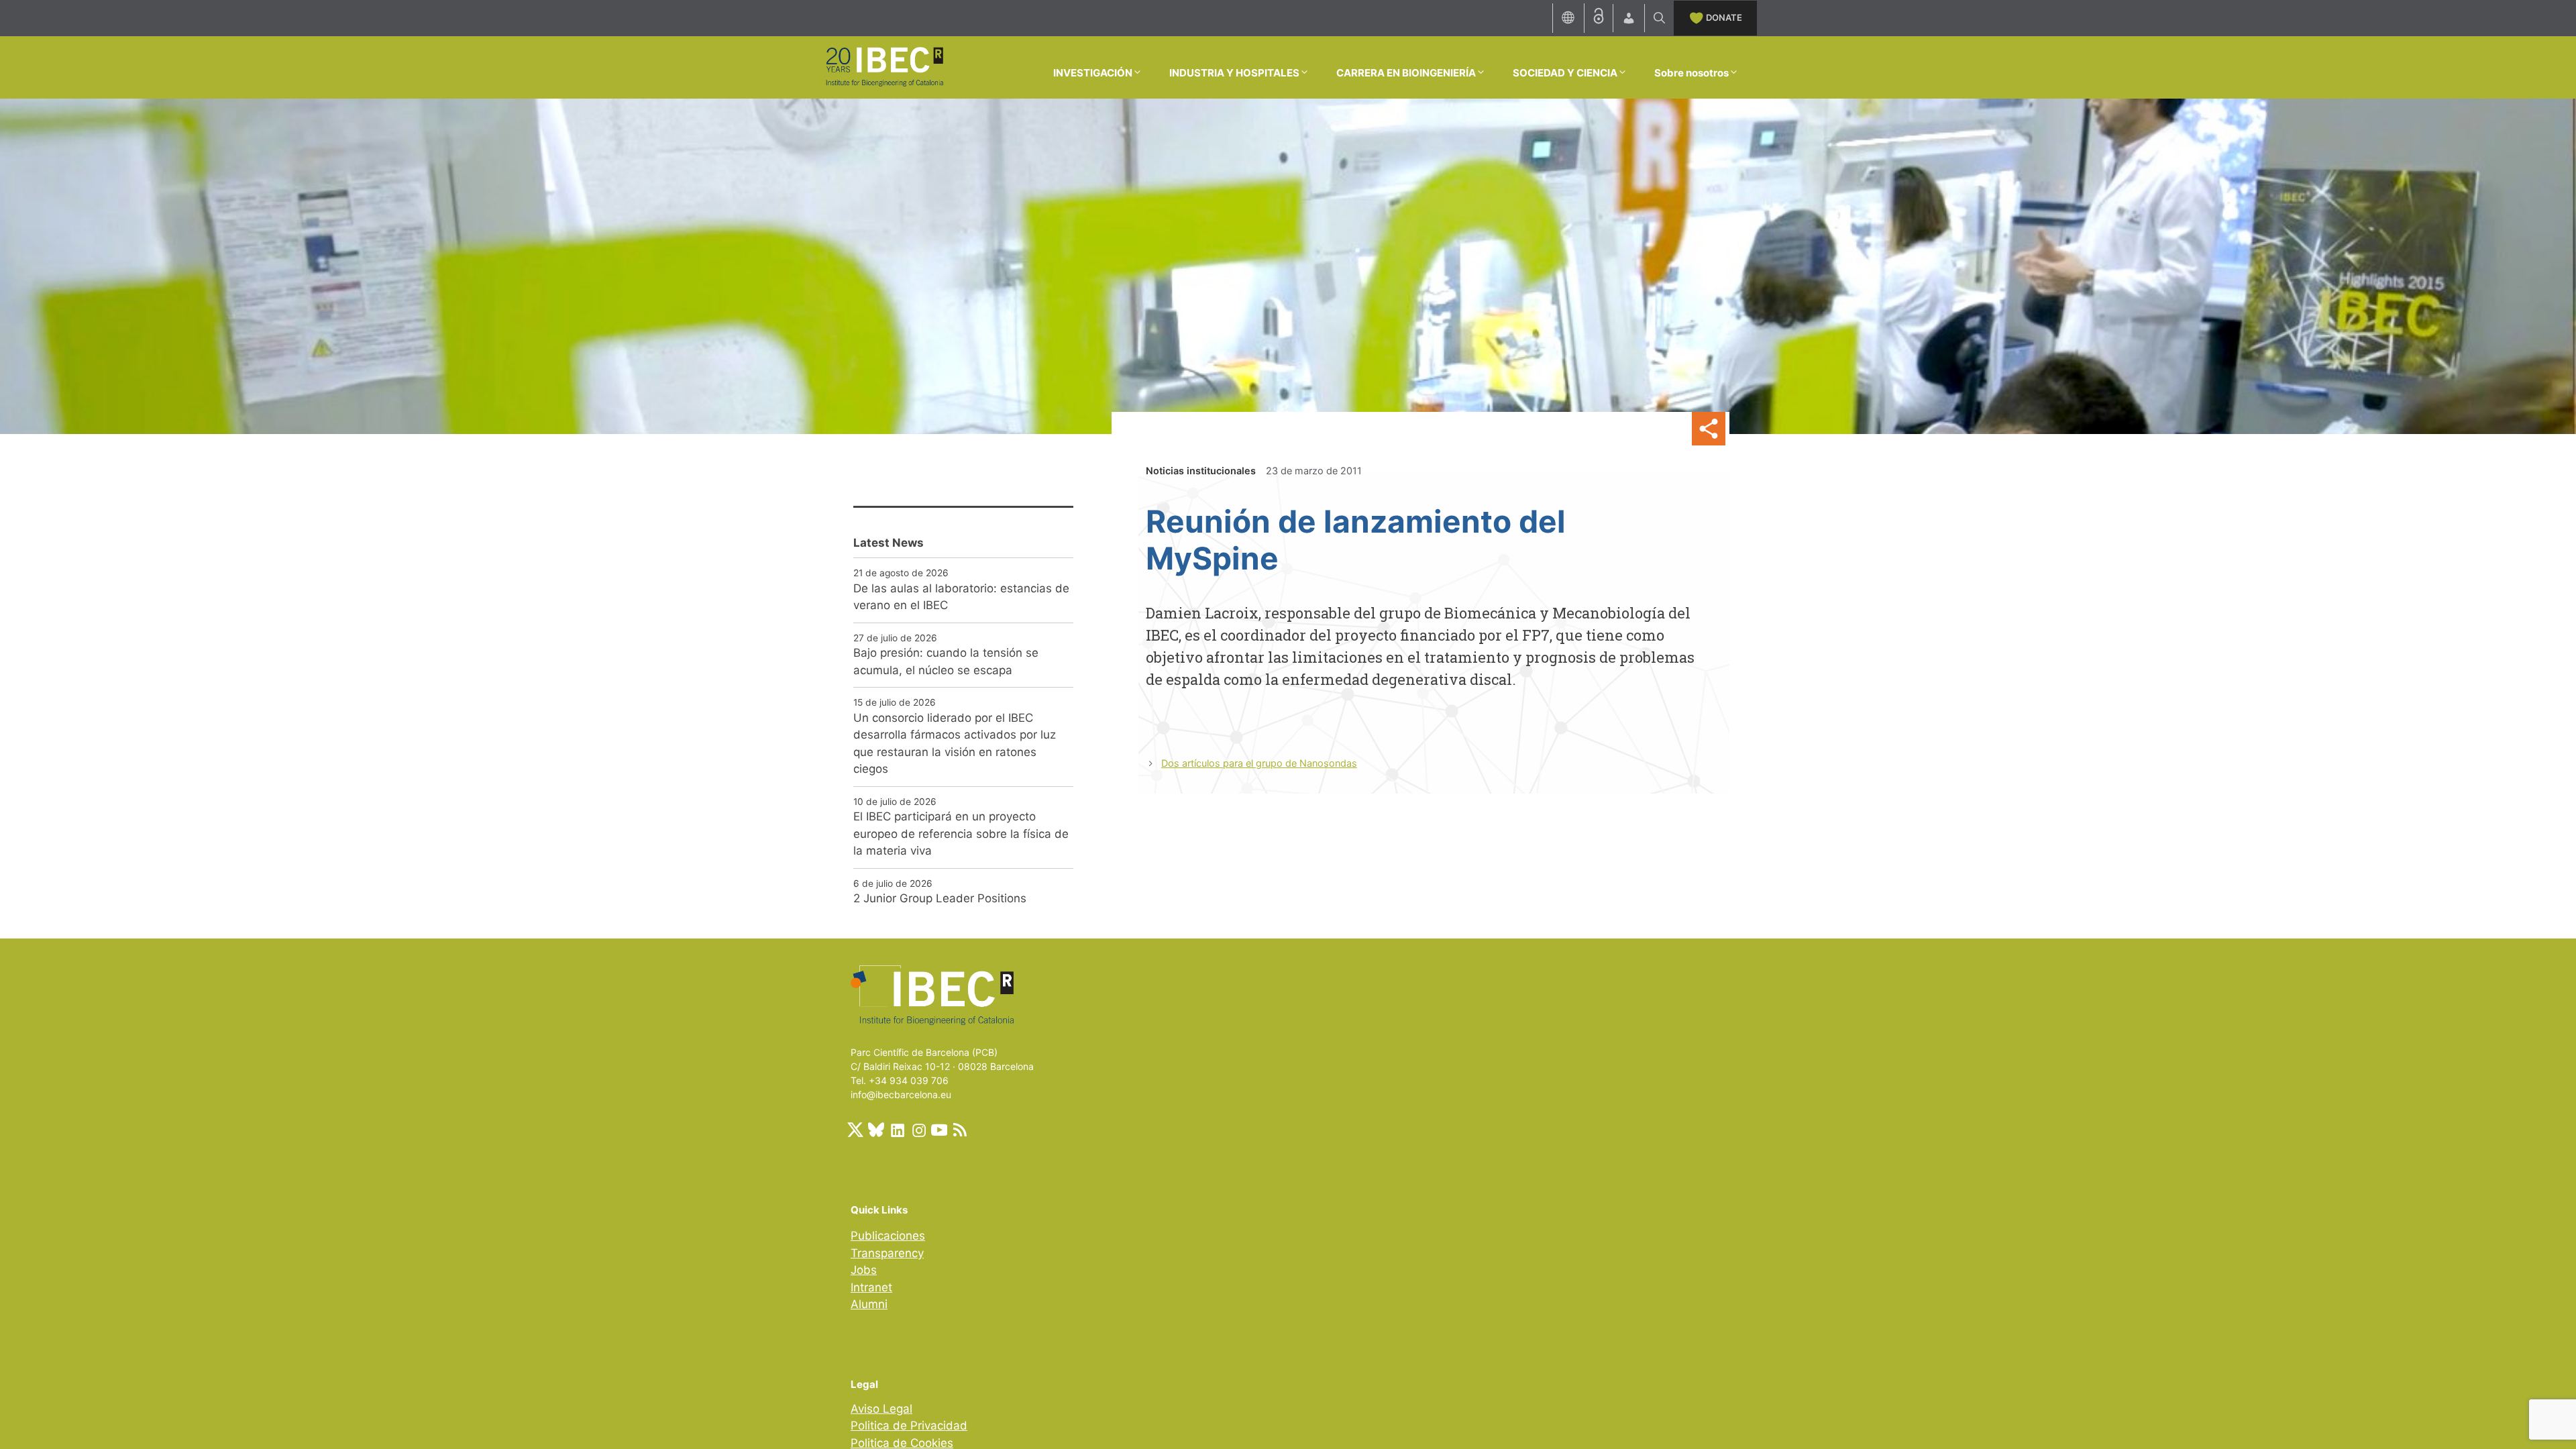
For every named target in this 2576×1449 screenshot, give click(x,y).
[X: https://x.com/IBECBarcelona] (855, 1130)
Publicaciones (888, 1236)
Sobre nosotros (1692, 73)
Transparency (887, 1253)
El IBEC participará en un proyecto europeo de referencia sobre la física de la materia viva (961, 834)
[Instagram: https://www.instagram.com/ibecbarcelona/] (918, 1130)
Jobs (864, 1270)
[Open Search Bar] (1659, 18)
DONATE (1724, 17)
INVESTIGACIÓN (1093, 73)
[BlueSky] (876, 1130)
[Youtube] (939, 1130)
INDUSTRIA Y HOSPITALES (1234, 73)
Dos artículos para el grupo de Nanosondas (1259, 763)
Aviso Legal (881, 1409)
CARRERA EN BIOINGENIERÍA (1406, 73)
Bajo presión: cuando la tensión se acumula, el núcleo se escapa (946, 661)
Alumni (869, 1304)
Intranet (871, 1287)
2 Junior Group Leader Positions (940, 898)
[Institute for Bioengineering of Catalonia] (884, 66)
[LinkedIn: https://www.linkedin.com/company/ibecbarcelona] (897, 1130)
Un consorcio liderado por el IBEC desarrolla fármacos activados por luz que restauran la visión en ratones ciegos (955, 744)
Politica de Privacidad (909, 1426)
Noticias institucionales (1201, 471)
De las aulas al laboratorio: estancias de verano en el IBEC (961, 597)
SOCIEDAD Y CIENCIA (1565, 73)
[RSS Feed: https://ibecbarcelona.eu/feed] (960, 1130)
